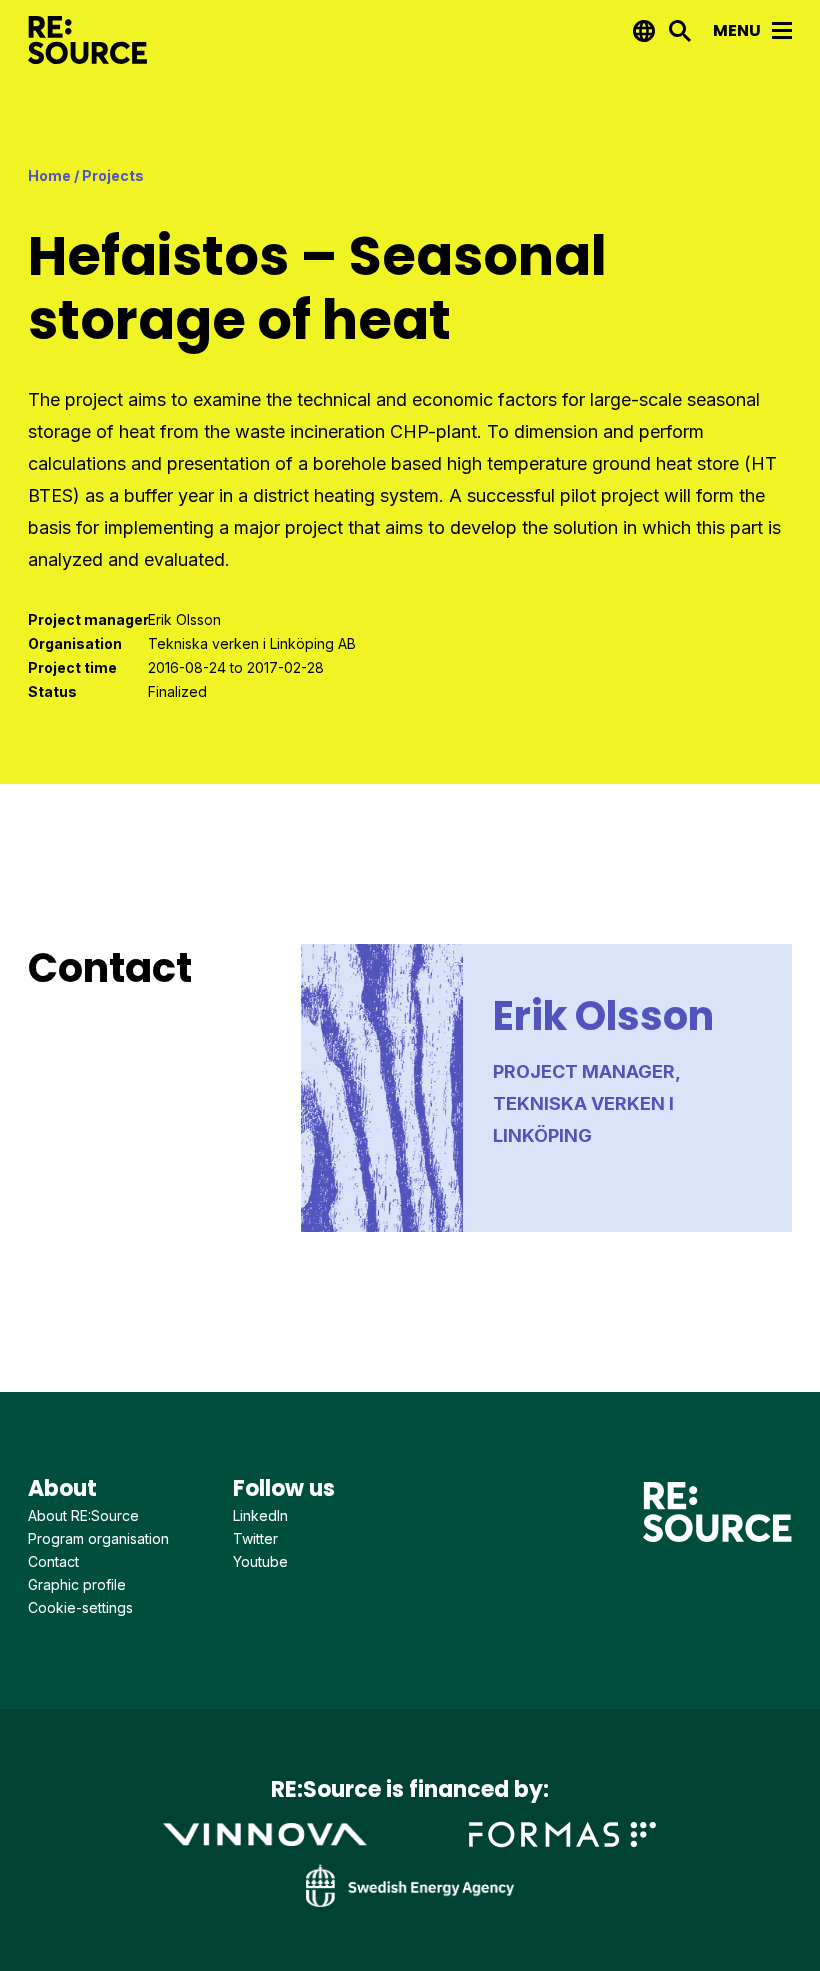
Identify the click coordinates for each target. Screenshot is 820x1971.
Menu (738, 30)
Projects (113, 175)
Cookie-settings (80, 1607)
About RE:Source (83, 1515)
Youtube (260, 1561)
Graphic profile (77, 1584)
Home (49, 175)
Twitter (255, 1538)
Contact (53, 1561)
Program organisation (98, 1538)
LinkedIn (260, 1515)
